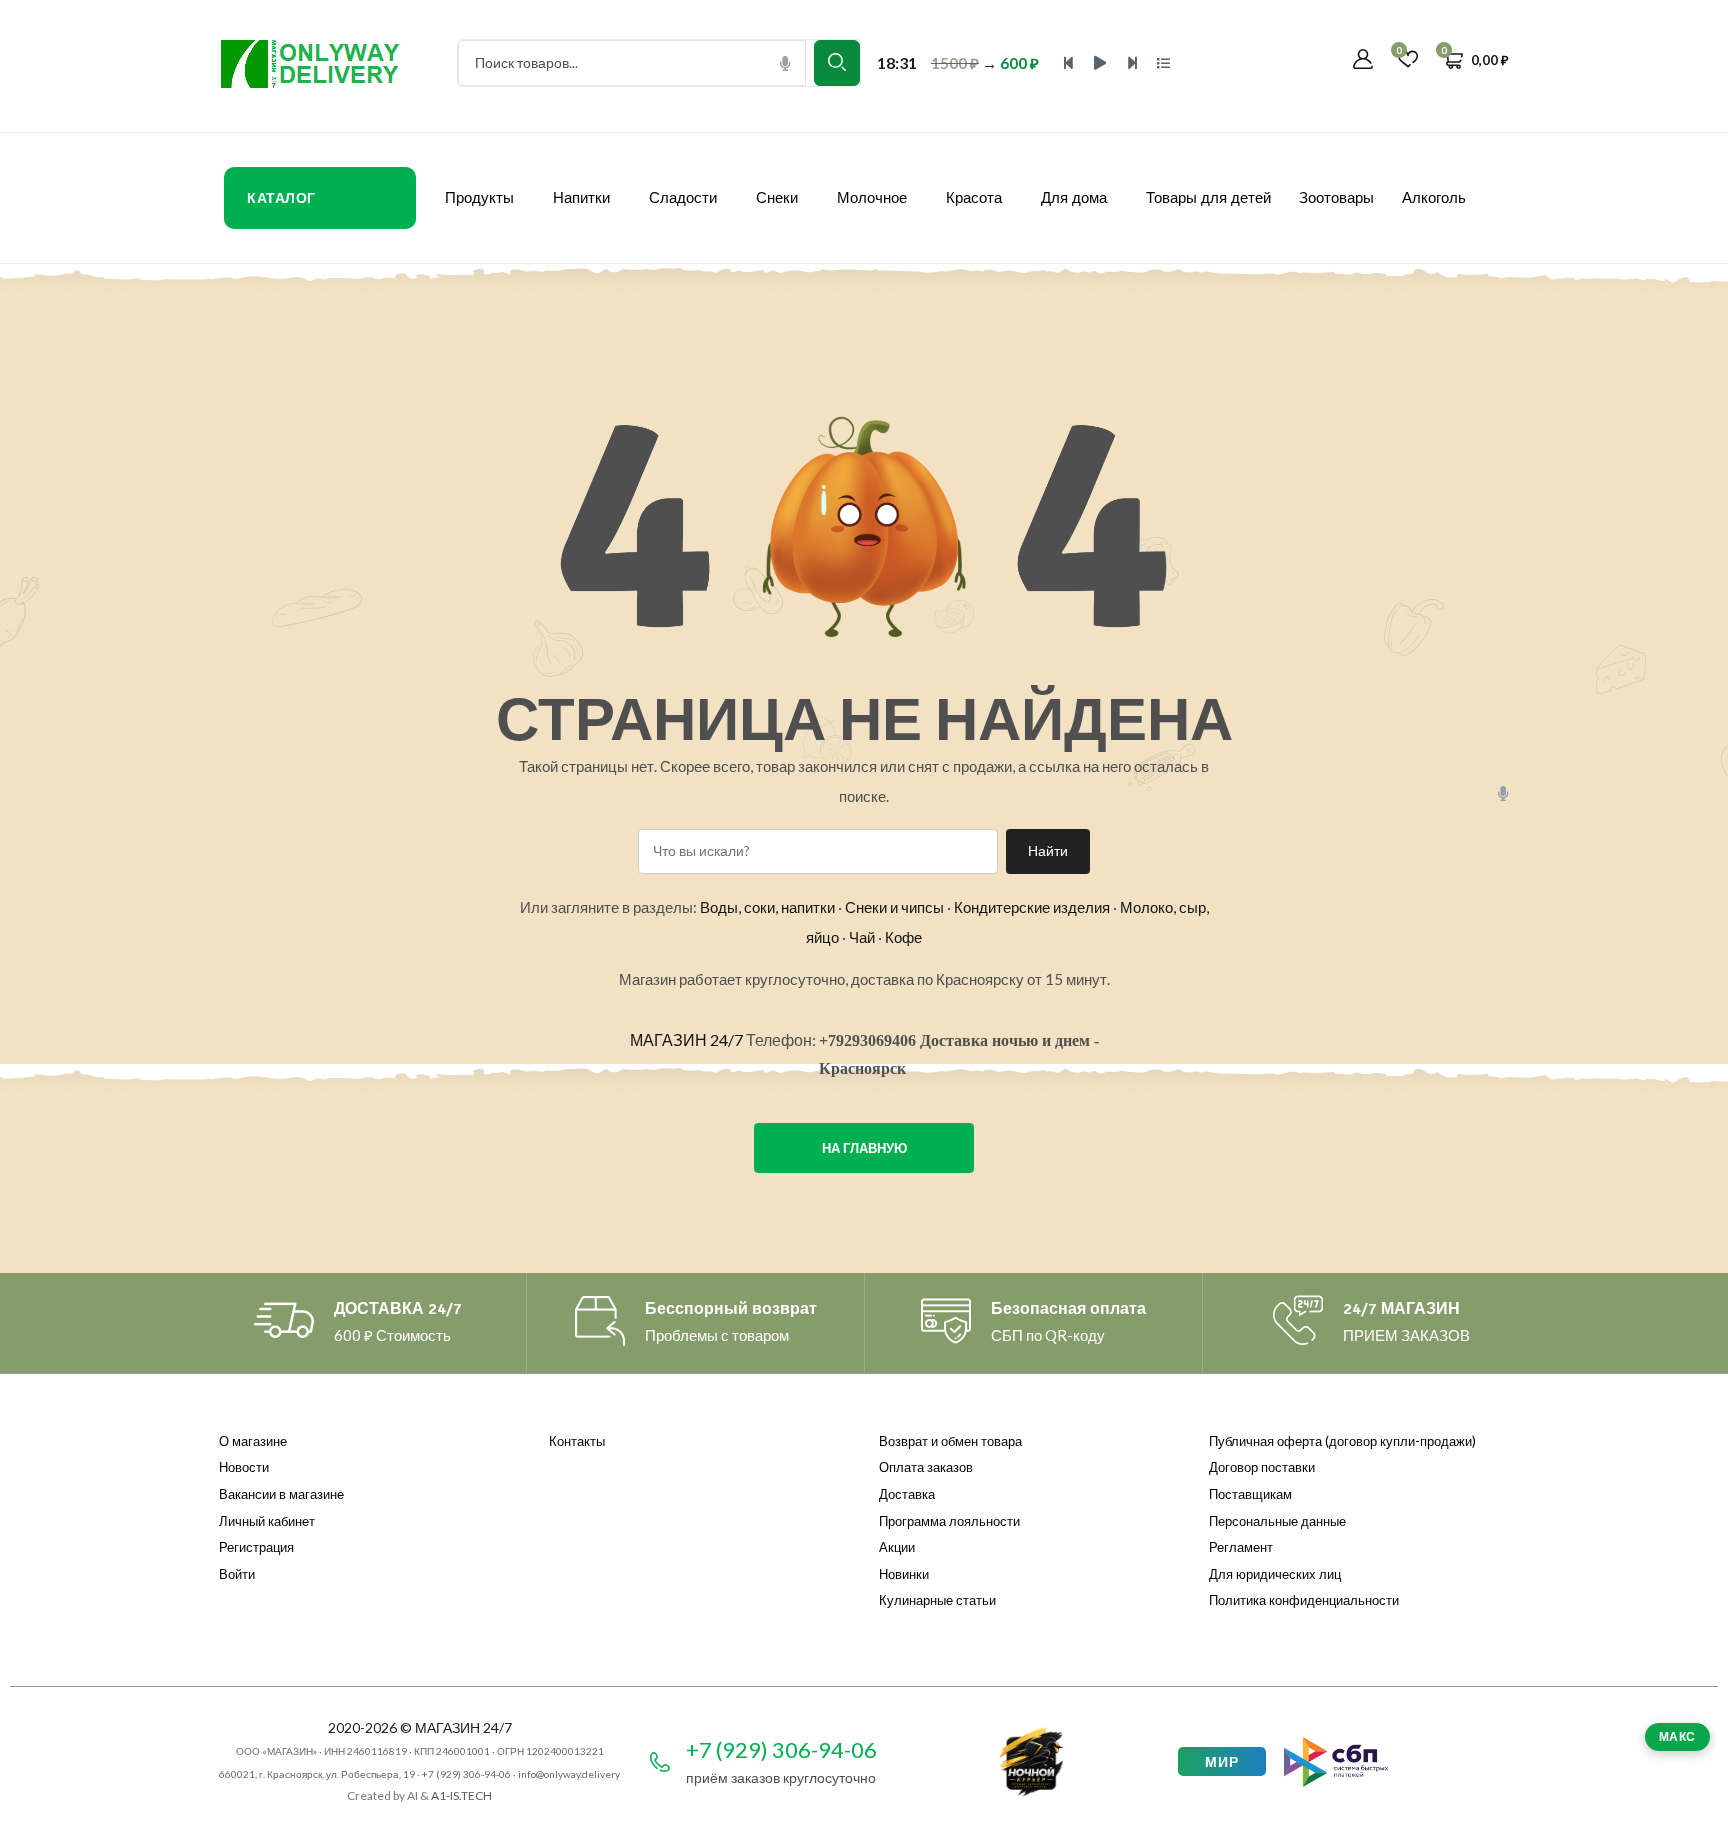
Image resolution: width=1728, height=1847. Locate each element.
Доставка (907, 1494)
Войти (237, 1574)
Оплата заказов (926, 1467)
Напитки (581, 197)
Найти (1048, 850)
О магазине (253, 1441)
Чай (862, 937)
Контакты (577, 1441)
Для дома (1074, 197)
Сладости (683, 197)
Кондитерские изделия (1032, 907)
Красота (974, 197)
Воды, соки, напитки (767, 907)
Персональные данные (1277, 1521)
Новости (244, 1467)
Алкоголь (1434, 197)
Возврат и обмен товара (950, 1441)
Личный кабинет (267, 1521)
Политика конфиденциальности (1304, 1600)
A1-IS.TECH (461, 1795)
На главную (864, 1148)
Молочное (872, 197)
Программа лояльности (949, 1521)
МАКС (1677, 1736)
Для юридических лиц (1275, 1574)
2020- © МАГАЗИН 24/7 (420, 1727)
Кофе (903, 937)
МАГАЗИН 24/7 (686, 1039)
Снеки (777, 197)
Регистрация (256, 1547)
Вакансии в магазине (281, 1494)
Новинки (904, 1574)
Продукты (479, 197)
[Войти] (1363, 60)
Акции (897, 1547)
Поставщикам (1250, 1494)
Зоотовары (1336, 197)
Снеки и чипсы (894, 907)
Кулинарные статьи (937, 1600)
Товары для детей (1208, 197)
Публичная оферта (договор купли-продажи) (1342, 1441)
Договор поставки (1262, 1467)
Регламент (1241, 1547)
